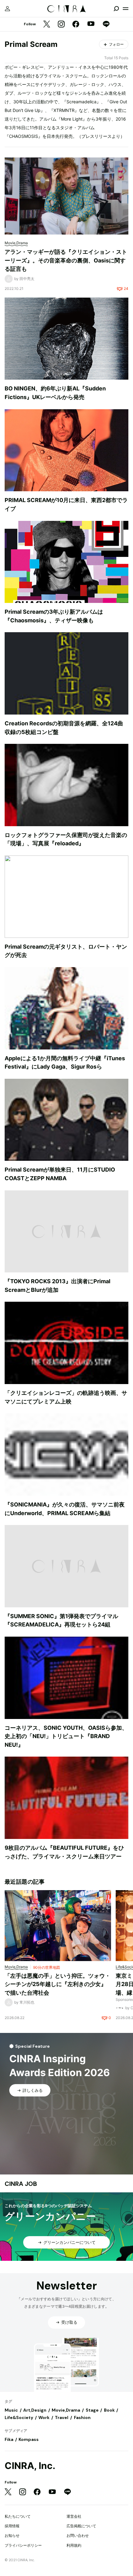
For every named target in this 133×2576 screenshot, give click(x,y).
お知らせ (12, 2535)
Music (11, 2410)
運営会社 (74, 2516)
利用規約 (74, 2545)
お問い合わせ (78, 2535)
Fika (9, 2439)
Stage (92, 2410)
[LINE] (106, 25)
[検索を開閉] (116, 9)
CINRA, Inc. (30, 2466)
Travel (62, 2417)
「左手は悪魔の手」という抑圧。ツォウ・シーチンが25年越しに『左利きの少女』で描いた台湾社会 (58, 1984)
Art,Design (35, 2410)
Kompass (29, 2439)
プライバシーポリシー (23, 2545)
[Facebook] (76, 25)
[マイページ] (7, 9)
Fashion (82, 2417)
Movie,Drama (66, 2410)
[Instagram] (61, 25)
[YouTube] (91, 24)
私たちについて (18, 2516)
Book (109, 2410)
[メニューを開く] (126, 9)
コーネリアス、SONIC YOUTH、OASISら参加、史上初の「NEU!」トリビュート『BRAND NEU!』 (66, 1736)
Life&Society (19, 2417)
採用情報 (12, 2526)
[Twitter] (47, 25)
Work (44, 2417)
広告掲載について (81, 2526)
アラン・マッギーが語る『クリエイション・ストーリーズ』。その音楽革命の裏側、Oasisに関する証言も (66, 260)
